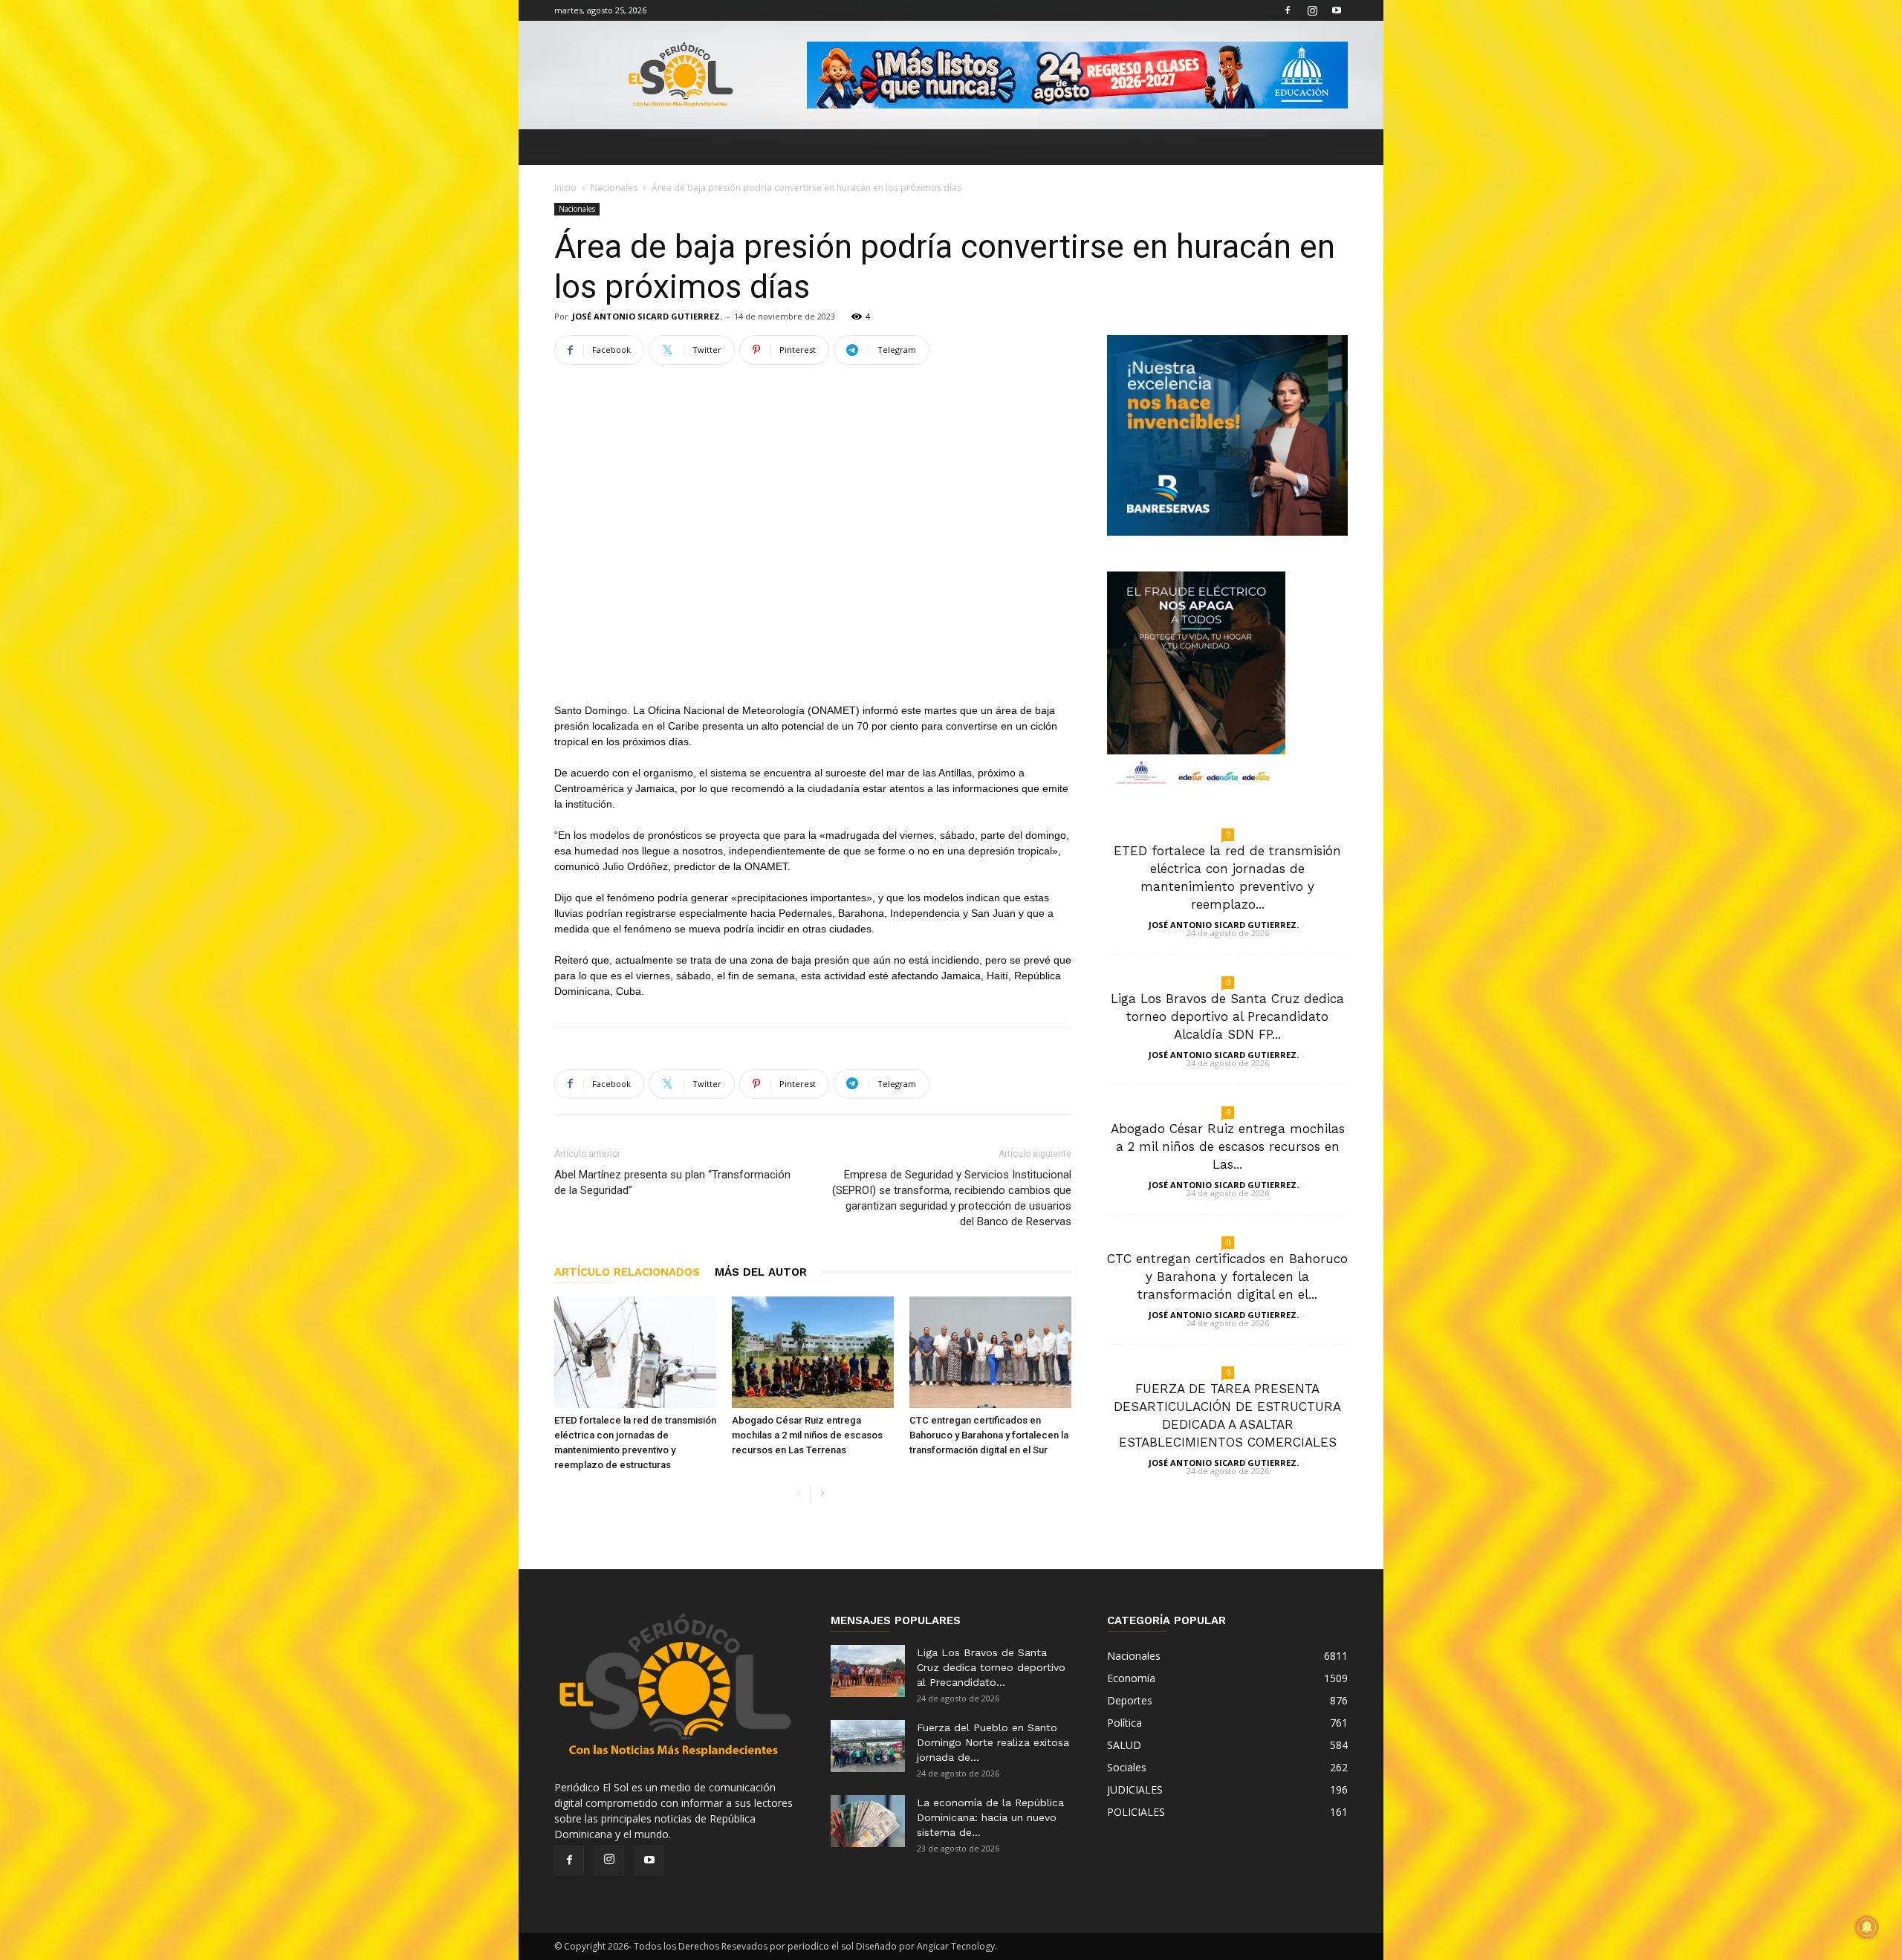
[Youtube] (1337, 10)
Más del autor (761, 1272)
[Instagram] (1312, 10)
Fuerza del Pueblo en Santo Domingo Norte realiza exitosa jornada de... (993, 1742)
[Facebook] (1288, 10)
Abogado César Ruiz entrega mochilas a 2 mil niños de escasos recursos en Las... (1228, 1146)
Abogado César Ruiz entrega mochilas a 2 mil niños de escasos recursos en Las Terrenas (807, 1435)
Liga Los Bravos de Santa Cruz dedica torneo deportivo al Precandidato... (991, 1667)
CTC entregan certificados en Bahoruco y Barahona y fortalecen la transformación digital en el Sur (989, 1435)
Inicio (565, 188)
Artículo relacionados (627, 1272)
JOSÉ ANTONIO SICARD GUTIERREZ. (647, 316)
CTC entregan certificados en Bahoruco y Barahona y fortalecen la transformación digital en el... (1227, 1276)
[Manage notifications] (1867, 1927)
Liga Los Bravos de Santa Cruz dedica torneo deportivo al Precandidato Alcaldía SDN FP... (1227, 1016)
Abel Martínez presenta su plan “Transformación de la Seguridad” (672, 1182)
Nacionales (614, 188)
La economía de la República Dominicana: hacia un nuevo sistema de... (990, 1817)
